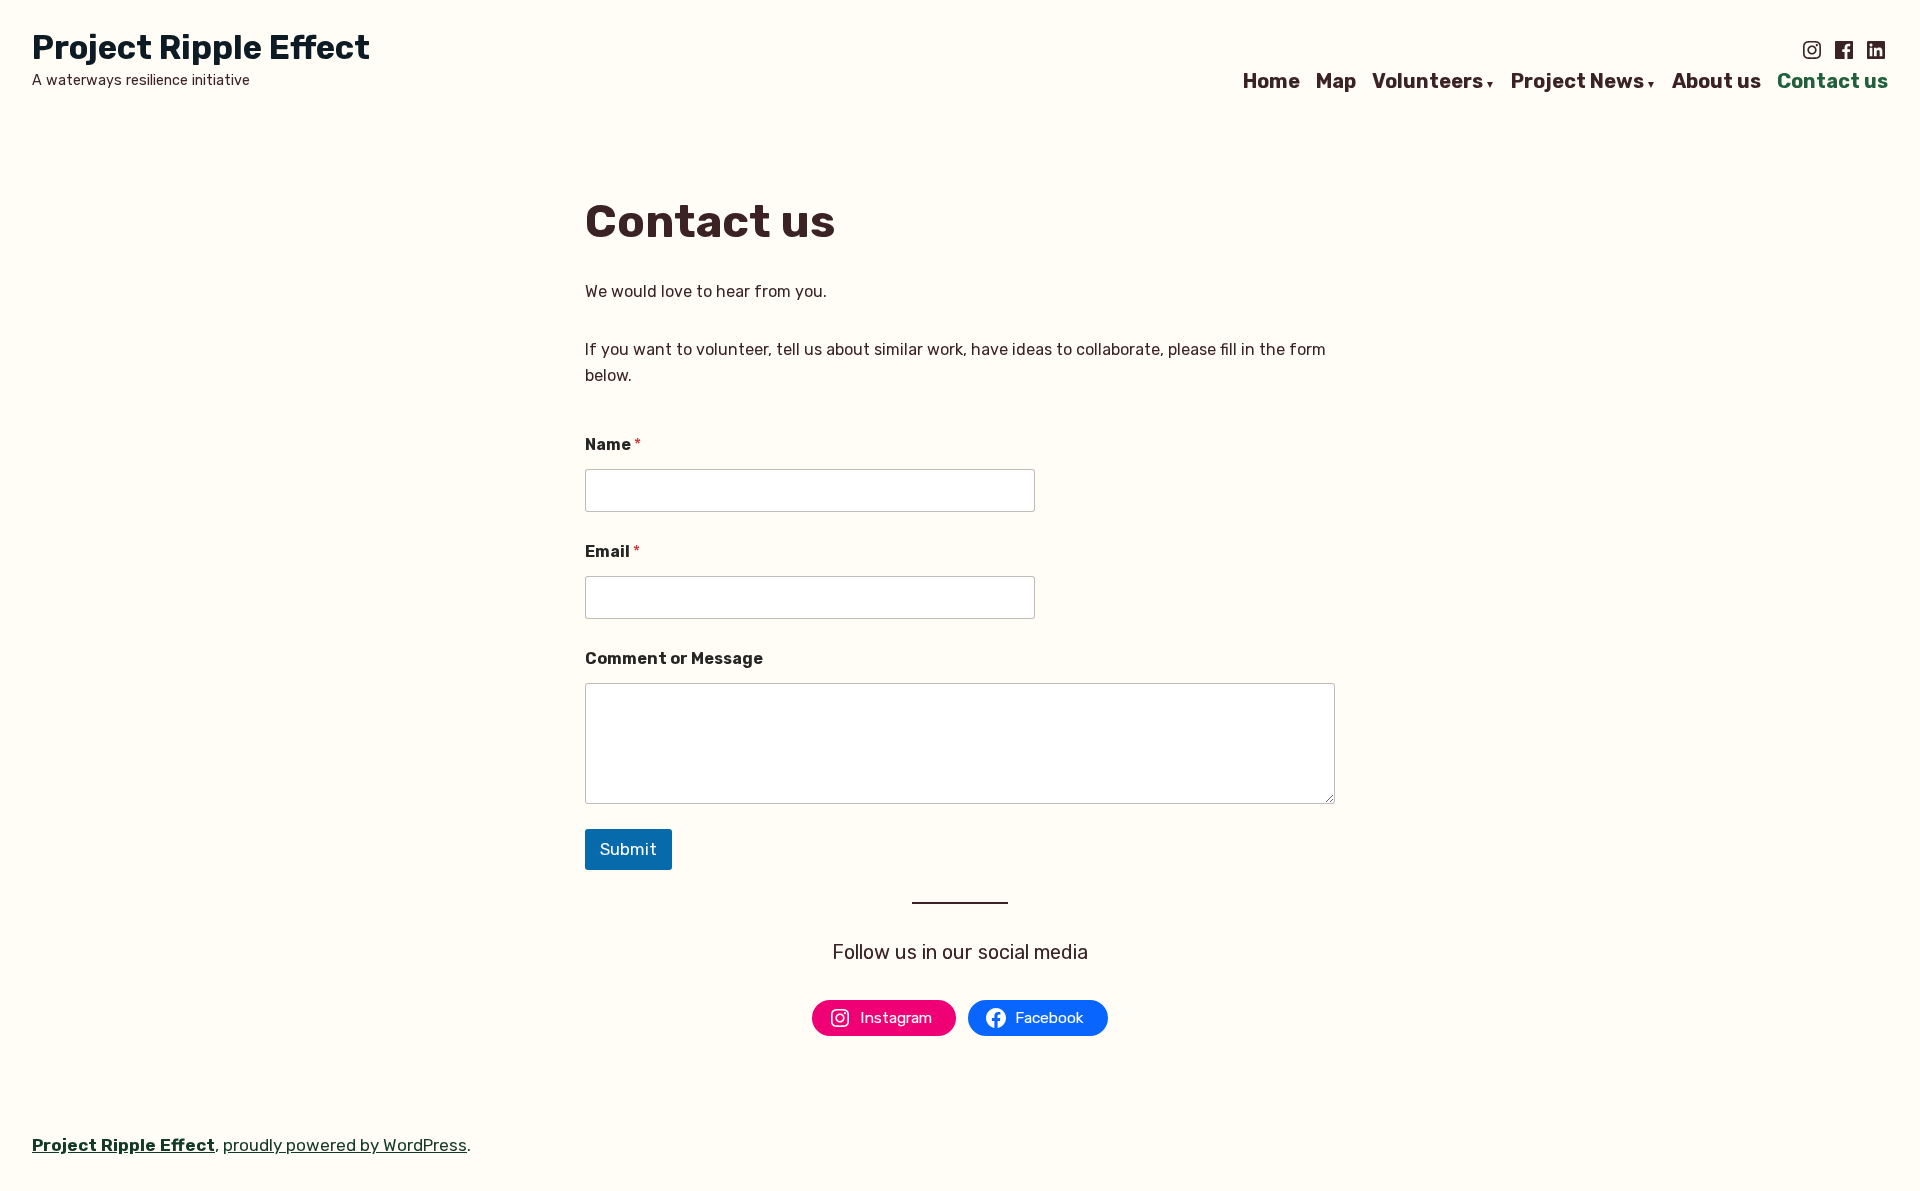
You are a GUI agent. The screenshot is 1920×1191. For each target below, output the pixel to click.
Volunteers (1427, 82)
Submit (628, 849)
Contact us (1832, 82)
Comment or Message (674, 658)
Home (1271, 82)
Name (613, 444)
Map (1336, 82)
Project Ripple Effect (201, 47)
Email (612, 551)
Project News (1577, 82)
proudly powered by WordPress (345, 1145)
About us (1716, 82)
